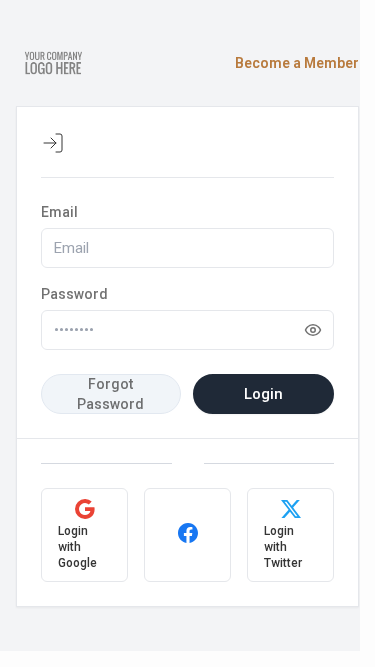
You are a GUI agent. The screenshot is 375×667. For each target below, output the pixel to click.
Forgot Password (110, 394)
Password (74, 294)
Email (59, 212)
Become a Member (297, 63)
